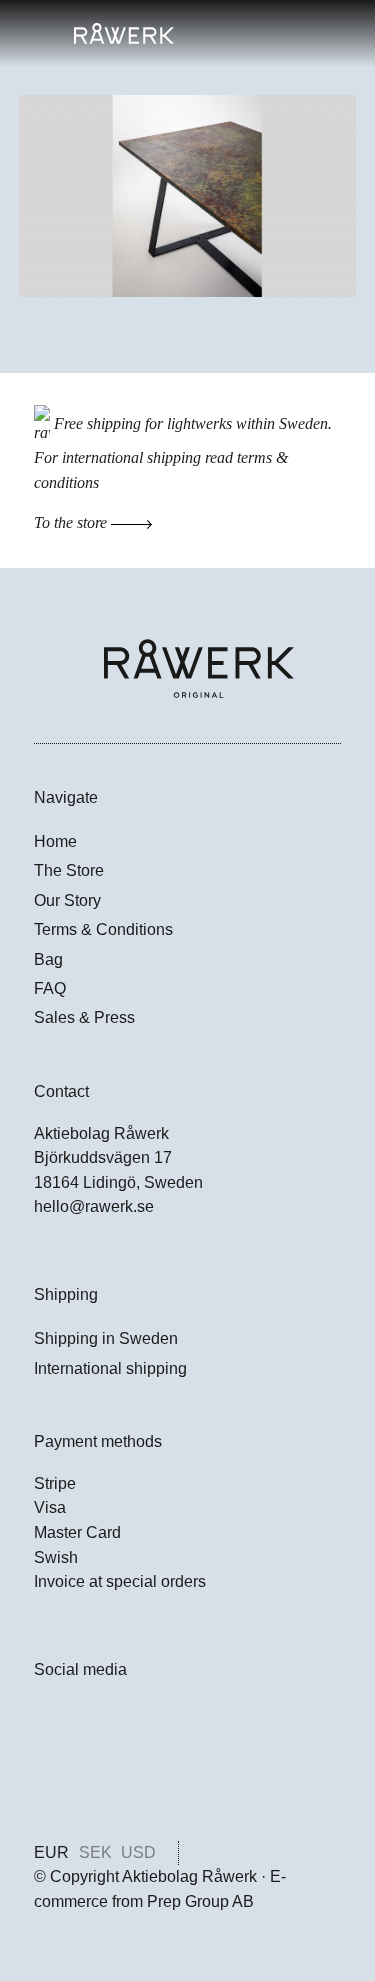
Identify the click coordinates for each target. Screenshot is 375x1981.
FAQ (50, 988)
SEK (95, 1852)
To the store (72, 522)
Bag (48, 959)
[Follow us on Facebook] (45, 1721)
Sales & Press (84, 1017)
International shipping (110, 1368)
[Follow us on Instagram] (45, 1767)
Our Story (67, 900)
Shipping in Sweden (106, 1338)
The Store (69, 870)
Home (55, 841)
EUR (51, 1852)
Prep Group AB (200, 1901)
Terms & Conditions (103, 929)
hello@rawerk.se (94, 1206)
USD (138, 1852)
